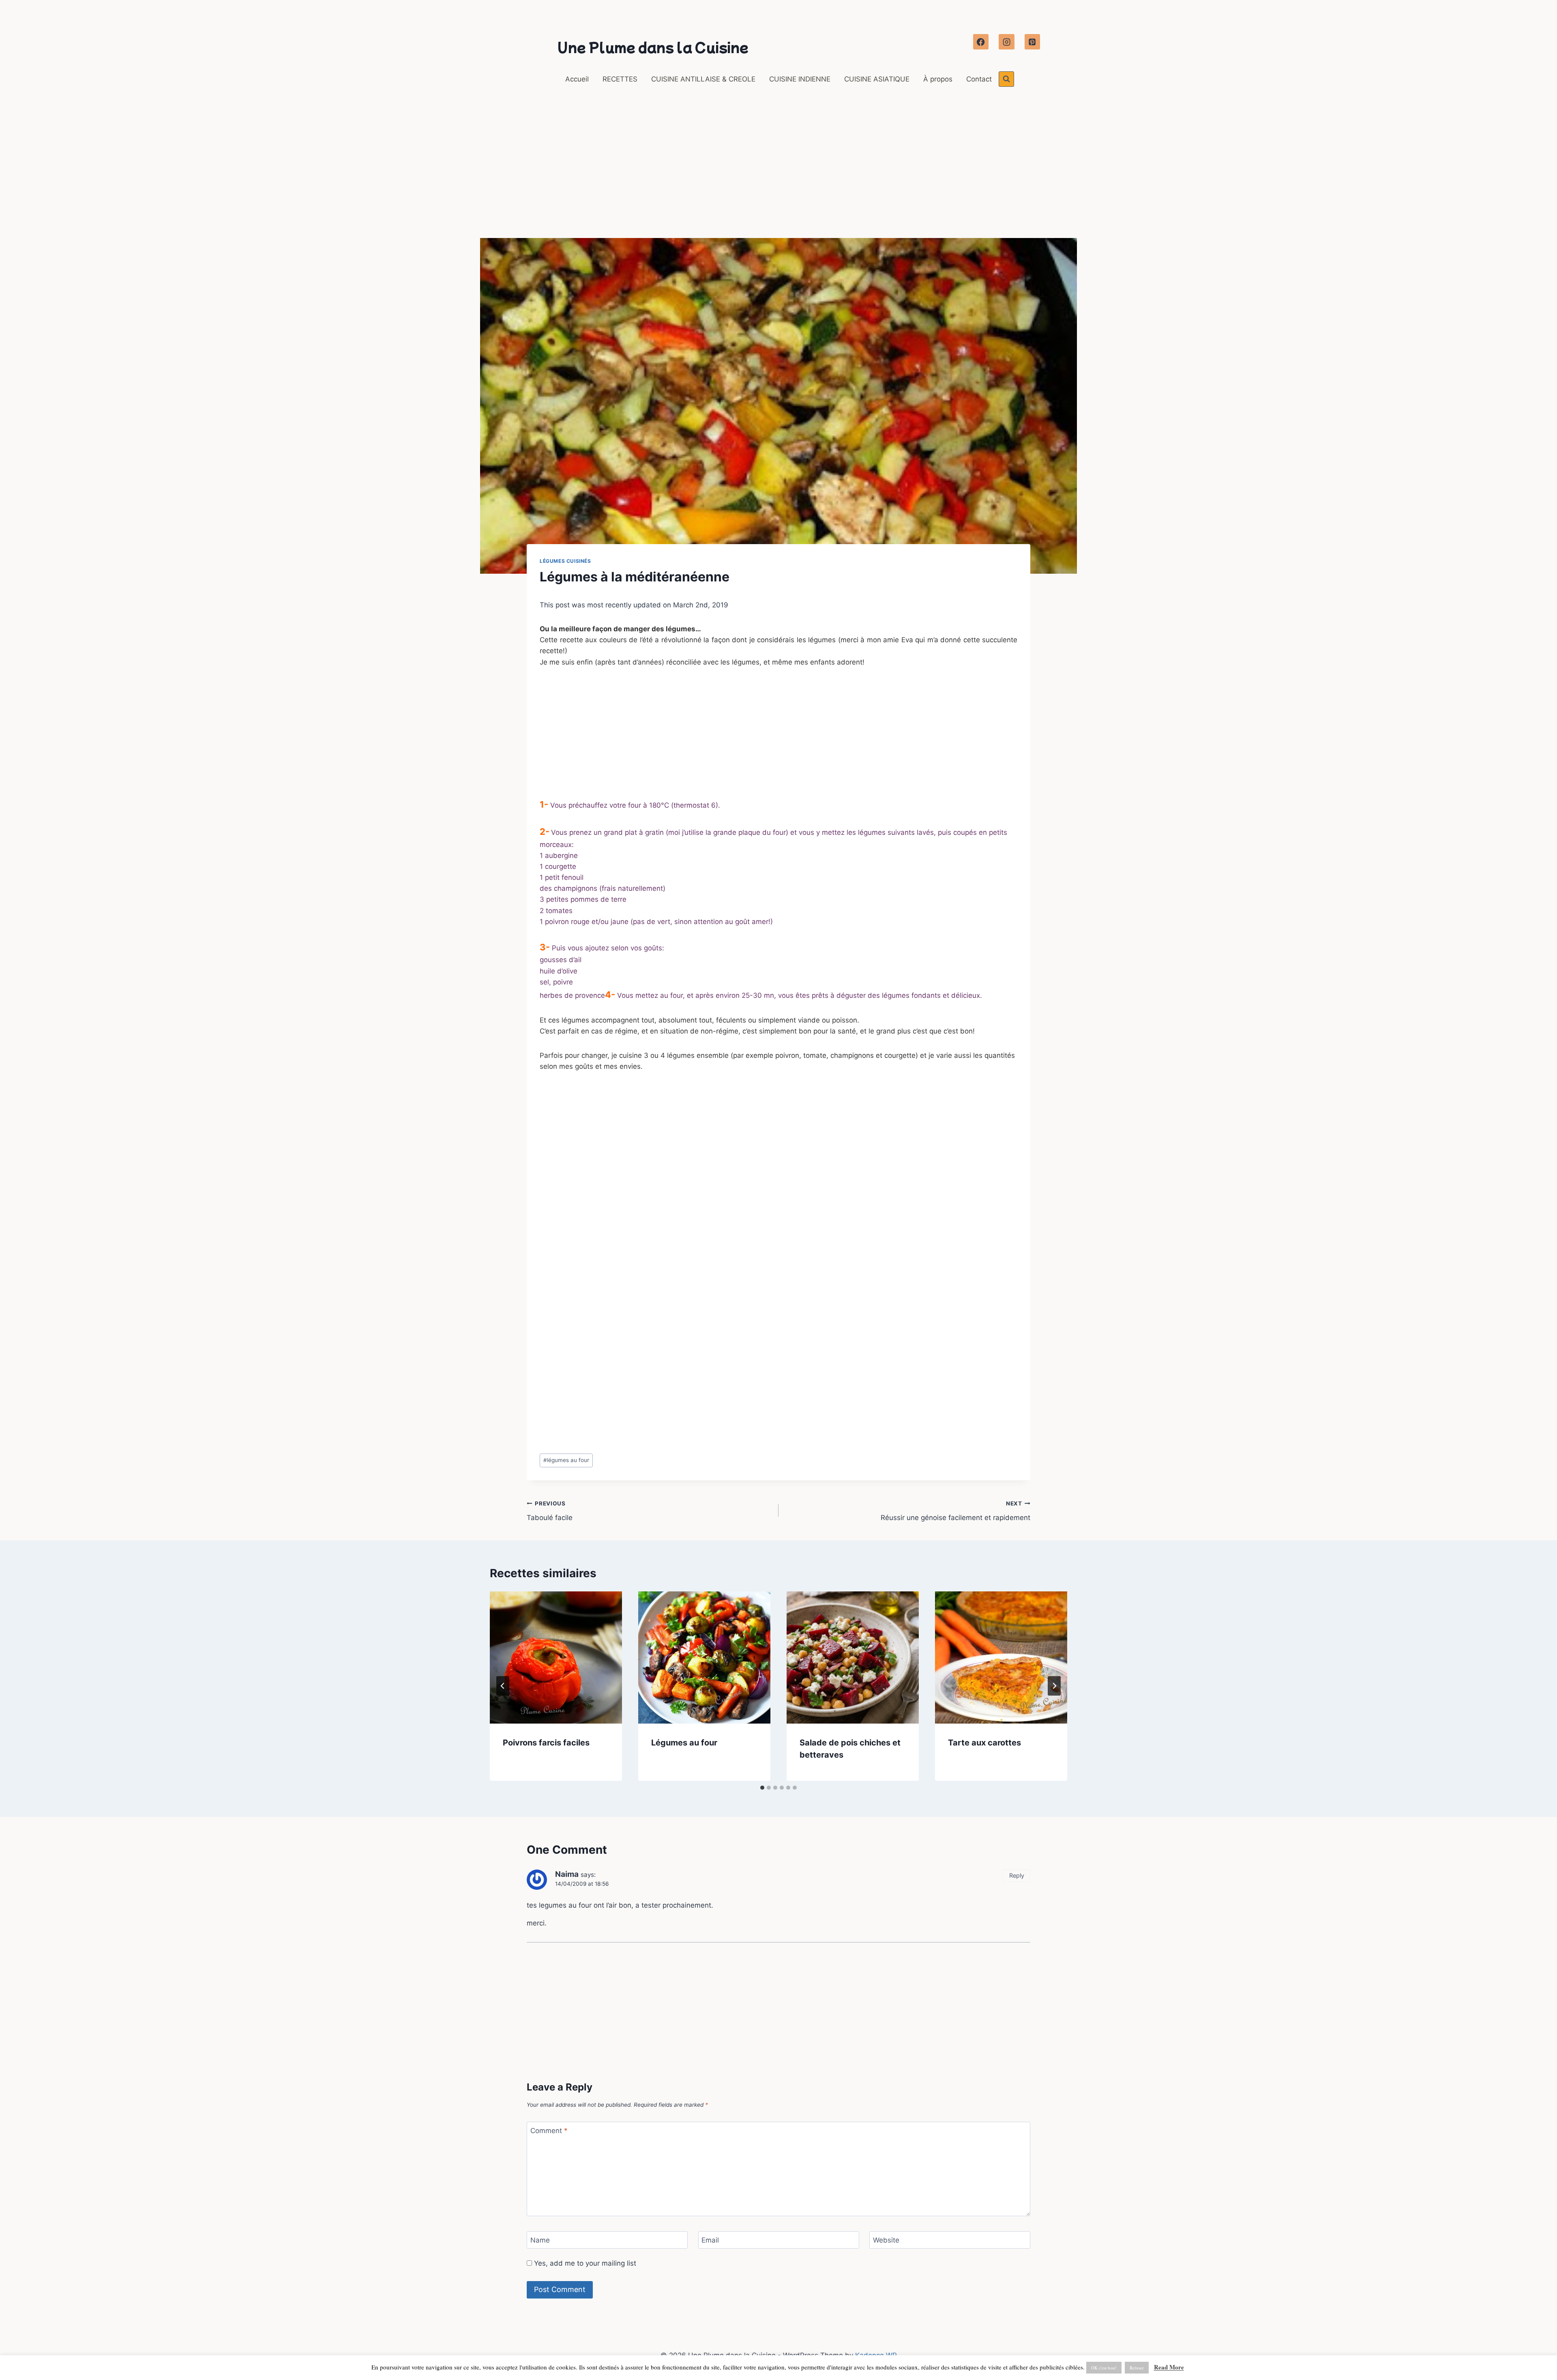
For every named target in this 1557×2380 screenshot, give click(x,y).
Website (886, 2240)
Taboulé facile (550, 1511)
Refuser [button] (1137, 2368)
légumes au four (566, 1460)
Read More (1169, 2367)
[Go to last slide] (503, 1686)
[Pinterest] (1032, 42)
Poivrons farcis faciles (546, 1743)
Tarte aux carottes (984, 1743)
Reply (1017, 1875)
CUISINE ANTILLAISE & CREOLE (703, 79)
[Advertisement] (778, 178)
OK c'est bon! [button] (1104, 2368)
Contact (979, 79)
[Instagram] (1006, 42)
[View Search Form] (1006, 79)
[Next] (1054, 1686)
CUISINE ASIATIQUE (877, 79)
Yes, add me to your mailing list (584, 2263)
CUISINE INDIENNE (800, 79)
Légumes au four (684, 1743)
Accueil (577, 79)
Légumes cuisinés (565, 561)
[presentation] (556, 1657)
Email (710, 2240)
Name (540, 2240)
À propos (938, 79)
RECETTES (620, 79)
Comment (549, 2131)
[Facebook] (981, 42)
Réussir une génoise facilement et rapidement (955, 1511)
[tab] (762, 1788)
